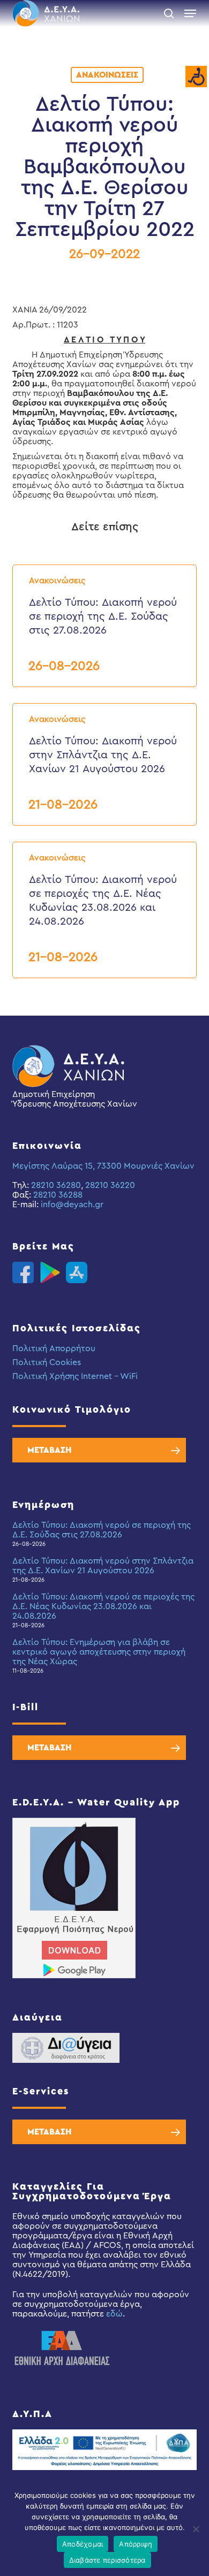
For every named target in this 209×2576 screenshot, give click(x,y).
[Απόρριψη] (196, 2529)
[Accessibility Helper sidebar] (196, 77)
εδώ (114, 2314)
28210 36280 (56, 1185)
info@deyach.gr (72, 1205)
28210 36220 (110, 1185)
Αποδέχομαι (83, 2544)
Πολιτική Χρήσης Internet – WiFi (75, 1376)
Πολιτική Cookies (47, 1362)
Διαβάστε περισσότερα (107, 2560)
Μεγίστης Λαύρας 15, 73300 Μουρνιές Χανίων (103, 1166)
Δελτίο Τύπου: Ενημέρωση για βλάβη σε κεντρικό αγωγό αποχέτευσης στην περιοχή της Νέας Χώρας (99, 1652)
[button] (190, 13)
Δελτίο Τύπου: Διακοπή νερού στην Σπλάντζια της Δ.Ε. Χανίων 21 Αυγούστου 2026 (103, 1566)
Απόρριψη (136, 2544)
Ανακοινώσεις (107, 75)
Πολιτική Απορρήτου (54, 1348)
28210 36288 (58, 1195)
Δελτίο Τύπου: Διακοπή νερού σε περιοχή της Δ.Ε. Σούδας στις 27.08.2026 (102, 1530)
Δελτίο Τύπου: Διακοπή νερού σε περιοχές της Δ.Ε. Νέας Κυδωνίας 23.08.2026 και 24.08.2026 (103, 1606)
